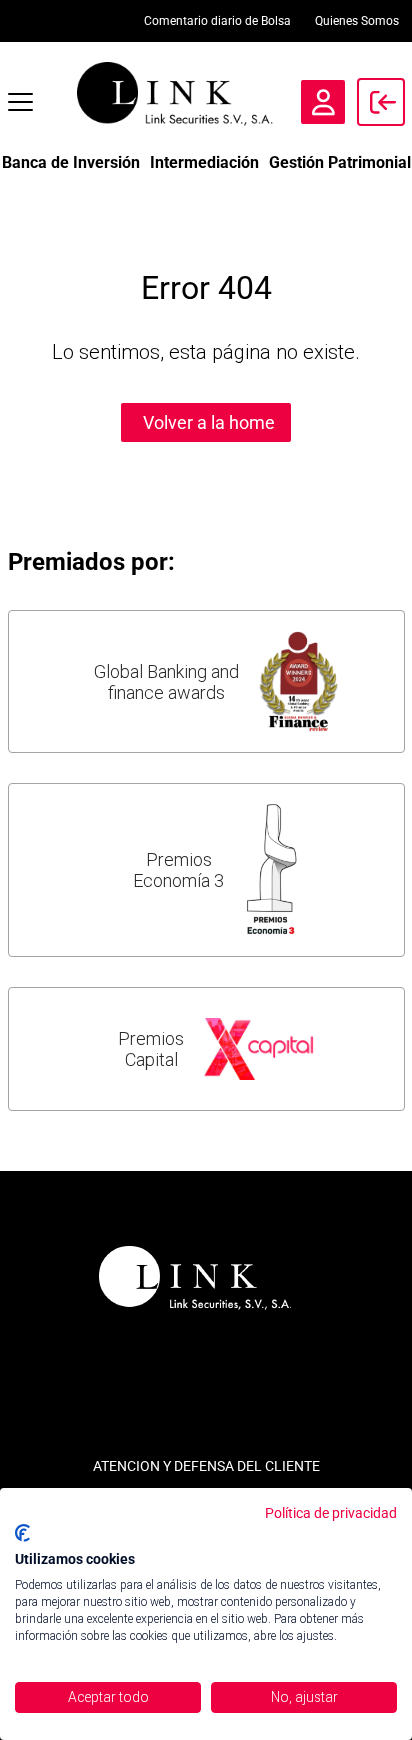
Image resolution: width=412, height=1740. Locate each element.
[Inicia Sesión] (381, 102)
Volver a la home (209, 422)
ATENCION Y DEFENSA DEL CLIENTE (206, 1466)
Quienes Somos (357, 21)
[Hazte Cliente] (323, 102)
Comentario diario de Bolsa (217, 21)
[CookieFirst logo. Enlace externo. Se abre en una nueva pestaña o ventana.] (22, 1533)
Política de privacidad (331, 1513)
